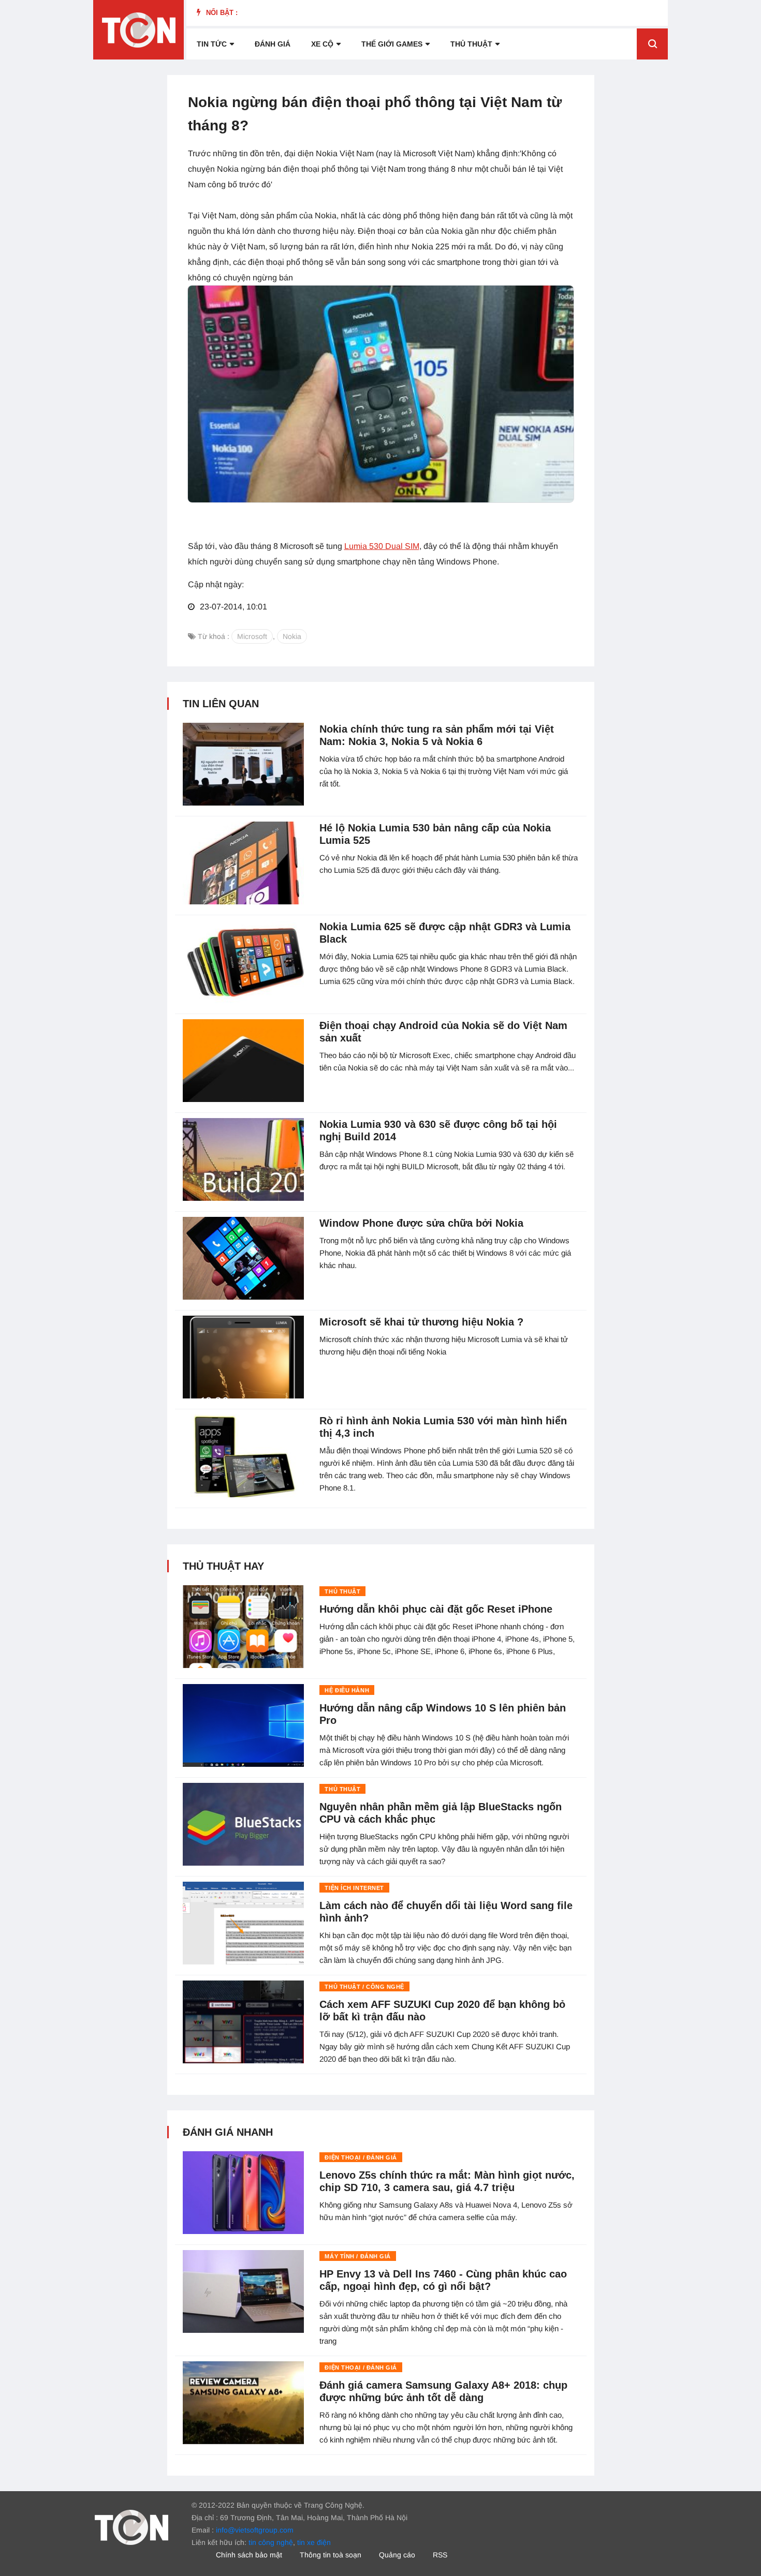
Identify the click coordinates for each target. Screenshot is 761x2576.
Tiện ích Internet (354, 1888)
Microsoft (252, 636)
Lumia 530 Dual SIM (382, 546)
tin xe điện (314, 2542)
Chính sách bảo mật (249, 2555)
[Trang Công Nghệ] (131, 2527)
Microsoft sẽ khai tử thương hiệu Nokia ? (421, 1322)
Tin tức (212, 44)
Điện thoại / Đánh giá (361, 2157)
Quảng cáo (397, 2555)
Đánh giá (273, 44)
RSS (440, 2555)
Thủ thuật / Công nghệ (364, 1987)
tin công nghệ (271, 2542)
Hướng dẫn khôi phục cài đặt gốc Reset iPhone (436, 1609)
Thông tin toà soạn (331, 2555)
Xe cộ (322, 44)
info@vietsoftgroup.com (255, 2530)
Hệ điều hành (347, 1690)
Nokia (292, 636)
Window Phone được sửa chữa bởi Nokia (421, 1223)
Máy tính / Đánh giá (357, 2256)
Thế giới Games (392, 44)
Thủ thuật (471, 44)
